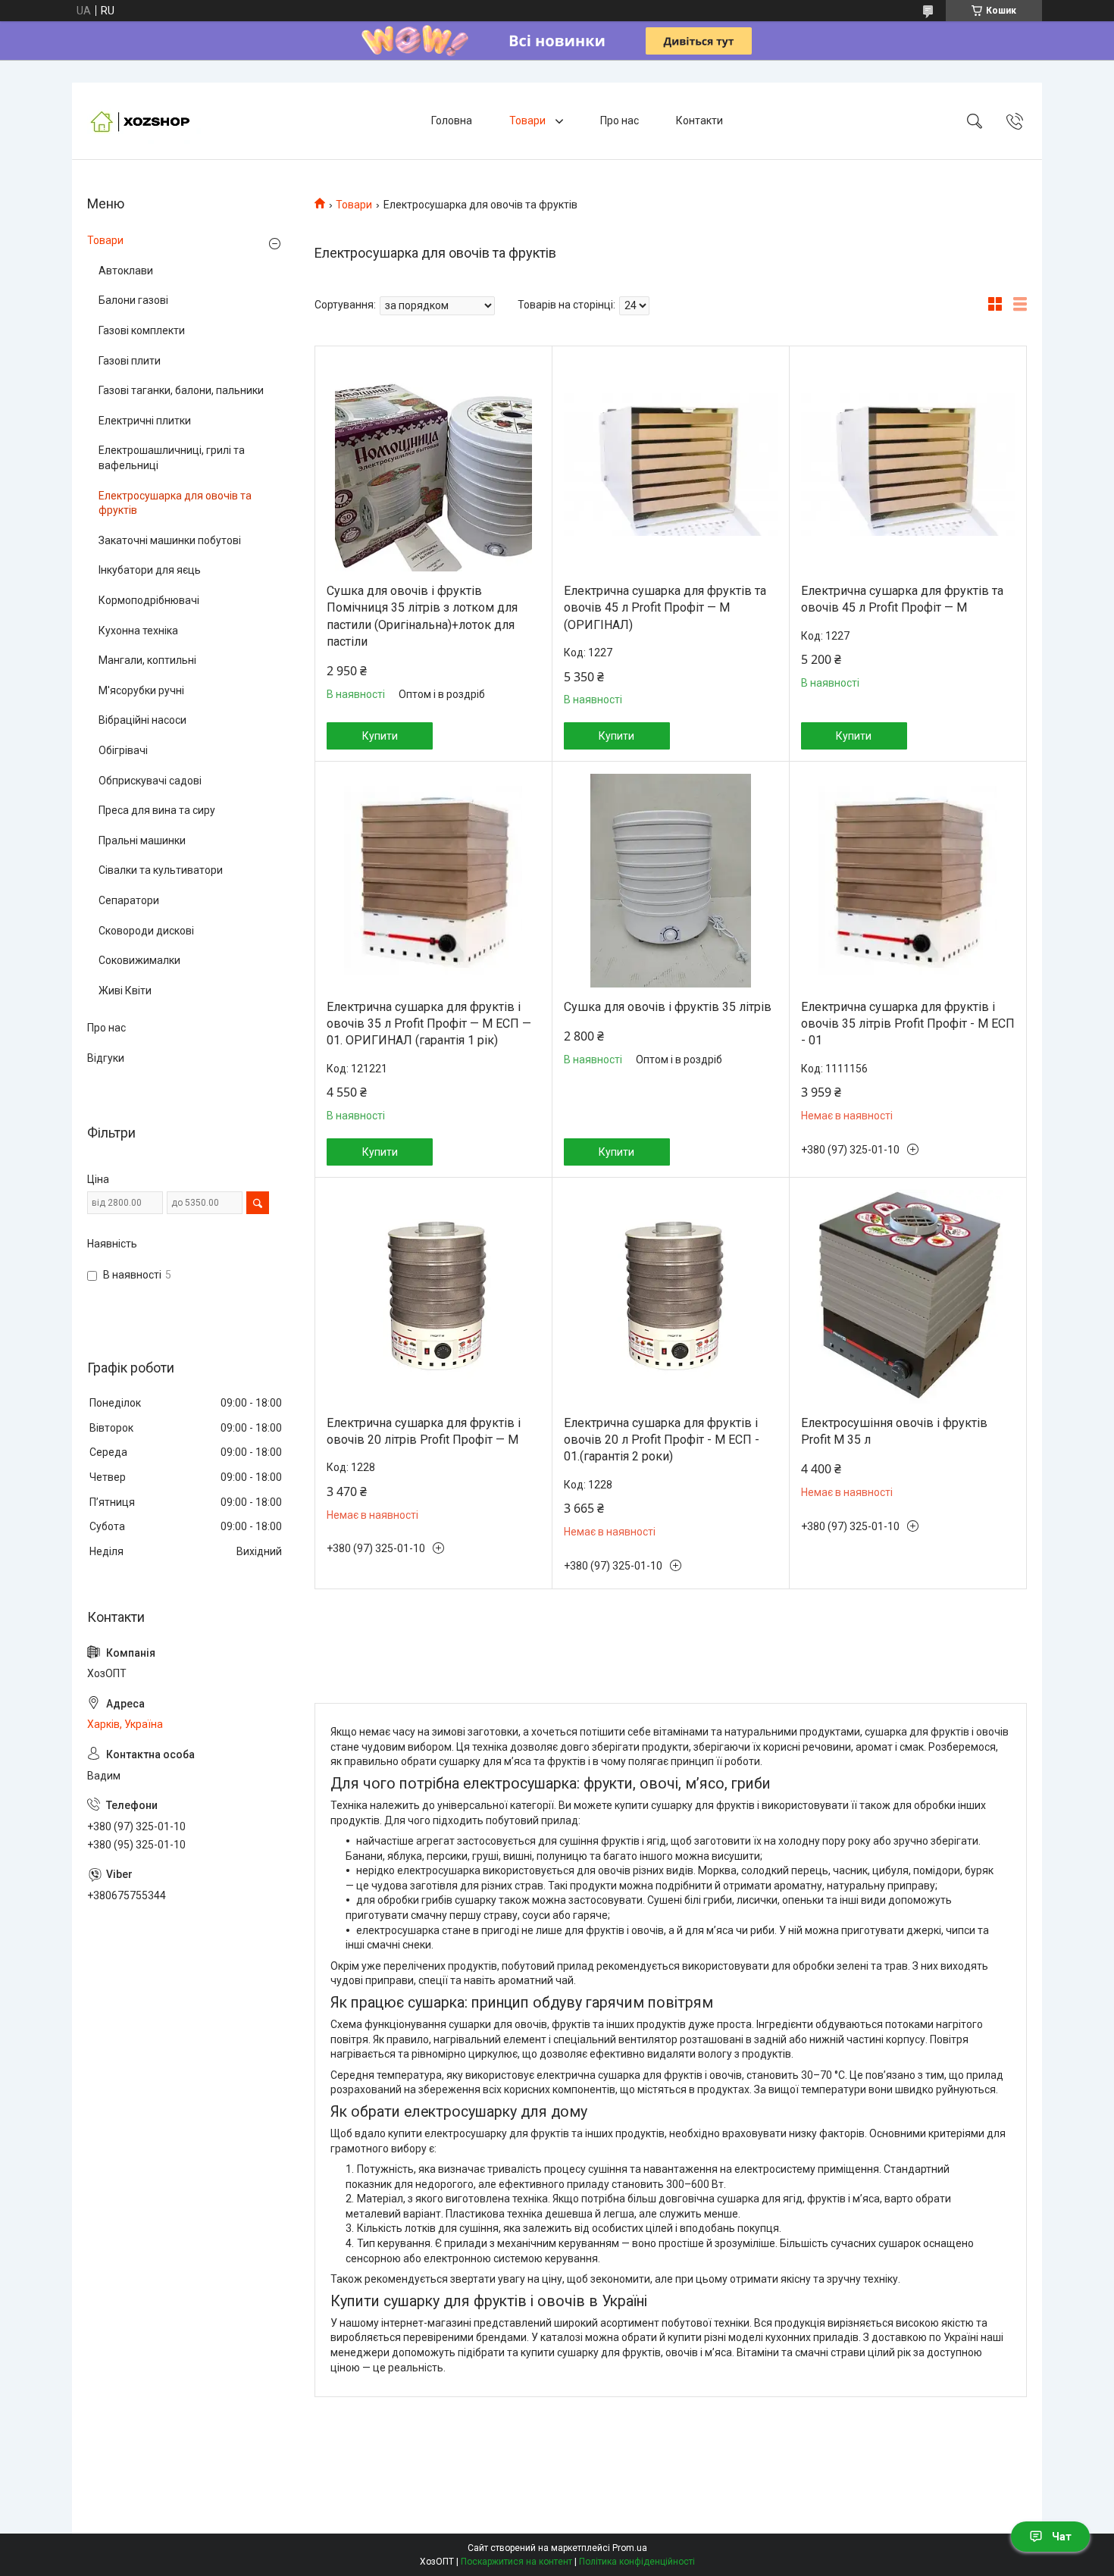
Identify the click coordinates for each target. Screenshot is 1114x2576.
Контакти (699, 121)
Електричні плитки (145, 421)
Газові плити (130, 361)
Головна (452, 121)
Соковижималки (139, 960)
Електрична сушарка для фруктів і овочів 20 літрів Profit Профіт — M (424, 1431)
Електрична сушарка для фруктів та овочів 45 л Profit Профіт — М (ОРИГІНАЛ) (665, 608)
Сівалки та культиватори (161, 870)
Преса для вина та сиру (157, 810)
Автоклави (126, 271)
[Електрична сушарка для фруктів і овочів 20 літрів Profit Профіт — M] (433, 1297)
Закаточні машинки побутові (170, 540)
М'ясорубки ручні (141, 690)
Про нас (620, 121)
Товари (529, 121)
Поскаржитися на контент (516, 2562)
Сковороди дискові (146, 931)
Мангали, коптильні (147, 660)
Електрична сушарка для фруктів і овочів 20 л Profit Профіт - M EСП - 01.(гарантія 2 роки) (662, 1440)
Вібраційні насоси (142, 720)
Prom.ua (630, 2548)
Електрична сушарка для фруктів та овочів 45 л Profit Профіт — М (902, 599)
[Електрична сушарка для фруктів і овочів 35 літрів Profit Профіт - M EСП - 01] (908, 881)
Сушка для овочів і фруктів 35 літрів (668, 1007)
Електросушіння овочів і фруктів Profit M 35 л (894, 1431)
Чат (1062, 2537)
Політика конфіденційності (637, 2562)
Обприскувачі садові (150, 781)
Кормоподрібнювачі (149, 600)
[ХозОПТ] (144, 121)
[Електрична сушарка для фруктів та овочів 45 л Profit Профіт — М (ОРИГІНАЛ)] (671, 465)
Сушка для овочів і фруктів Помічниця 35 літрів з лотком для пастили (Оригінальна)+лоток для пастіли (422, 616)
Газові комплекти (142, 330)
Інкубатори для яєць (150, 570)
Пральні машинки (142, 840)
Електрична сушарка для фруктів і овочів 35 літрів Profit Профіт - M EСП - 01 (908, 1024)
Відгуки (106, 1058)
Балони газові (133, 300)
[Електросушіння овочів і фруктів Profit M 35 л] (908, 1297)
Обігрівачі (123, 750)
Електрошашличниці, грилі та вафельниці (172, 458)
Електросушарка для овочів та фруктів (175, 503)
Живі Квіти (125, 991)
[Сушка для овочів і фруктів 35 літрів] (671, 881)
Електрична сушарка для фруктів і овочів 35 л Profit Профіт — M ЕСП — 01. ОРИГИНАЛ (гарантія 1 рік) (429, 1024)
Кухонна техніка (138, 631)
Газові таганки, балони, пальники (181, 390)
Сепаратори (129, 900)
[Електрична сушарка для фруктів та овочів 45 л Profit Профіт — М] (908, 465)
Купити (380, 736)
